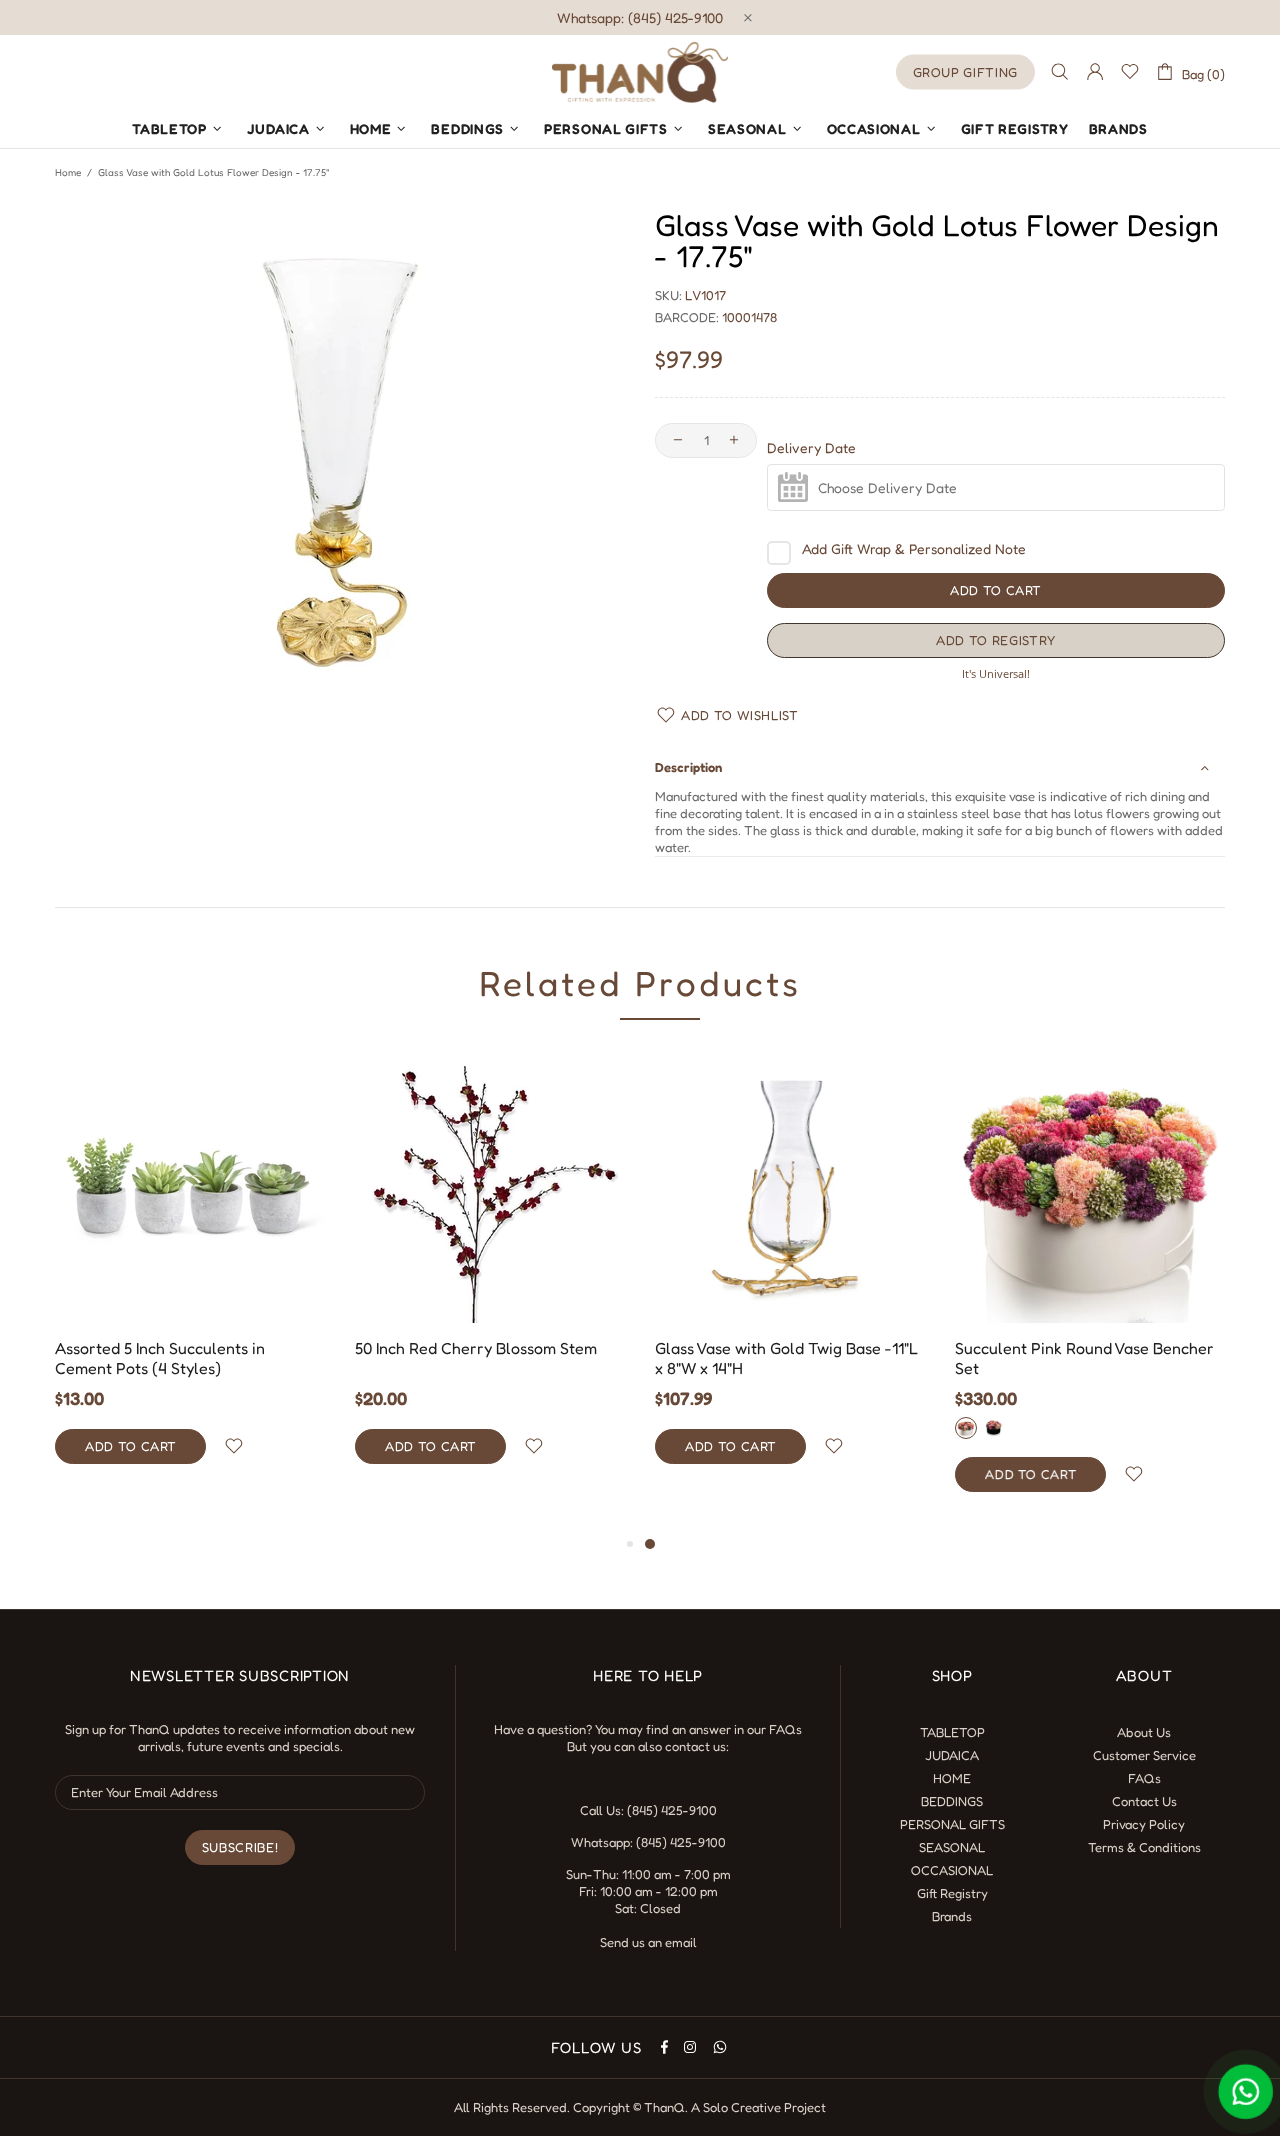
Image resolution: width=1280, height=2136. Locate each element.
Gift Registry (952, 1893)
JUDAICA (952, 1755)
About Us (1144, 1732)
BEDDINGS (952, 1801)
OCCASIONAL (952, 1870)
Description (688, 767)
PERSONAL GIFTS (952, 1824)
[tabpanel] (790, 1278)
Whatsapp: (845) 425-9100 (640, 17)
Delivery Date (811, 448)
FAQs (785, 1729)
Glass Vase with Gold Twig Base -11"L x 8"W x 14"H (786, 1358)
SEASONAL (952, 1847)
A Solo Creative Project (758, 2107)
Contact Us (1144, 1801)
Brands (952, 1916)
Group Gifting (965, 72)
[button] (996, 640)
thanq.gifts (640, 72)
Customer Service (1144, 1755)
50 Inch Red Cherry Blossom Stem (476, 1348)
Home (68, 172)
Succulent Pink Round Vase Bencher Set (1084, 1358)
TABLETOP (952, 1732)
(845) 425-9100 (672, 1810)
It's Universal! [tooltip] (996, 673)
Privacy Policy (1144, 1824)
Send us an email (648, 1942)
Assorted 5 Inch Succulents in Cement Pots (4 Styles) (160, 1358)
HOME (952, 1778)
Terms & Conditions (1144, 1847)
